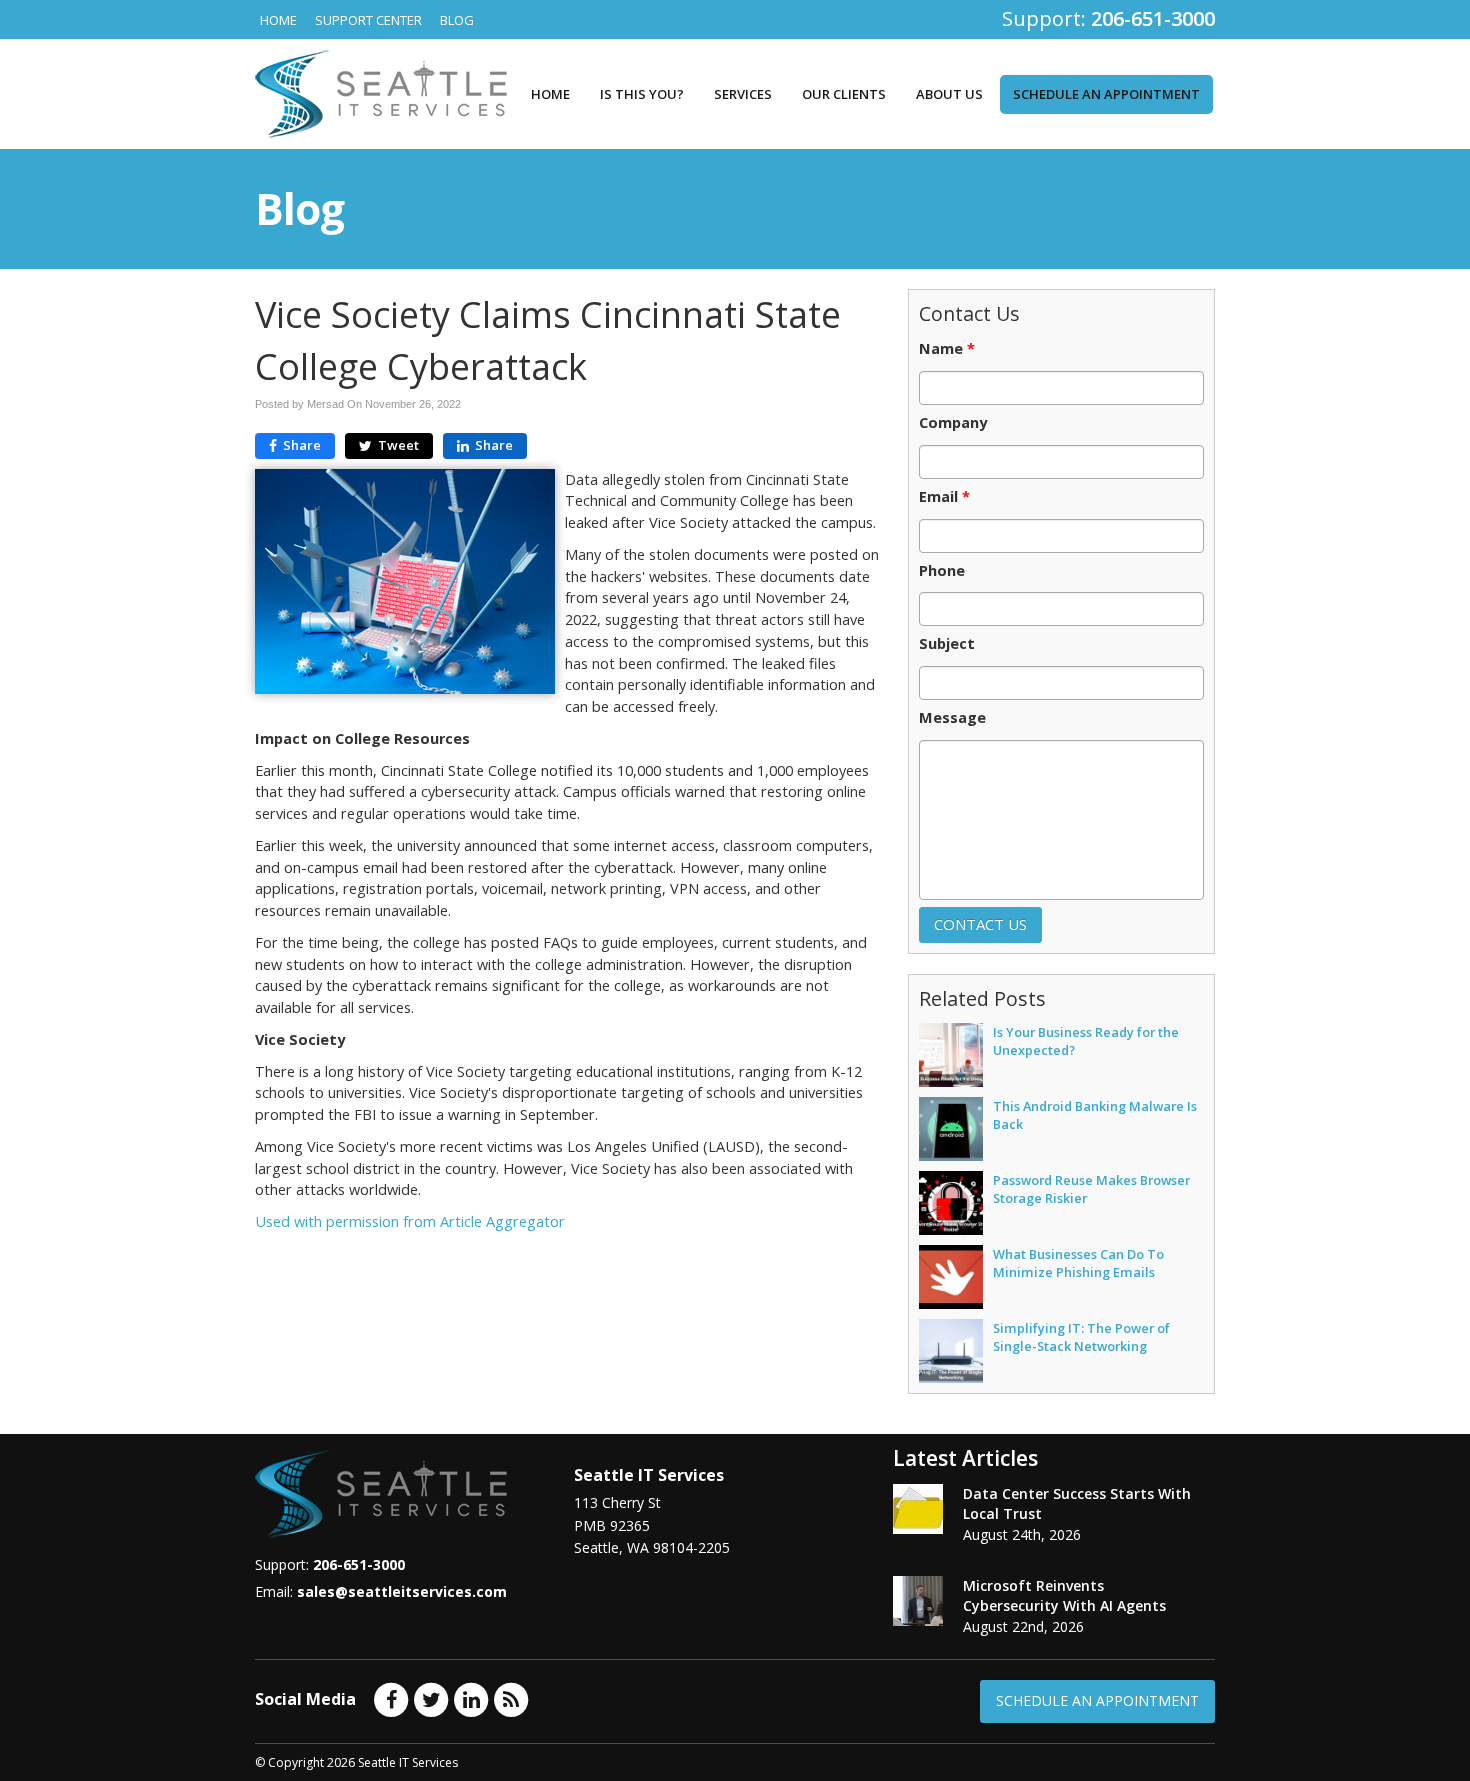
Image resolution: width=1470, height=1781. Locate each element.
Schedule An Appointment (1097, 1700)
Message (952, 718)
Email (944, 497)
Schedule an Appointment (1106, 94)
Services (743, 94)
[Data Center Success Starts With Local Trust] (918, 1509)
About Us (949, 94)
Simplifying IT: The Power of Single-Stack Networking (1081, 1337)
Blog (457, 20)
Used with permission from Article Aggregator (410, 1221)
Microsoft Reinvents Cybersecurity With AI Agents (1064, 1595)
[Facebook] (391, 1698)
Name (947, 349)
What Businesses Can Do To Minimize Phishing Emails (1078, 1263)
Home (278, 20)
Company (953, 423)
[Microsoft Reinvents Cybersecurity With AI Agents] (918, 1601)
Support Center (368, 20)
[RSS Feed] (511, 1698)
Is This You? (642, 94)
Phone (942, 571)
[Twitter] (431, 1698)
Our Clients (844, 94)
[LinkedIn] (471, 1698)
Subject (947, 644)
